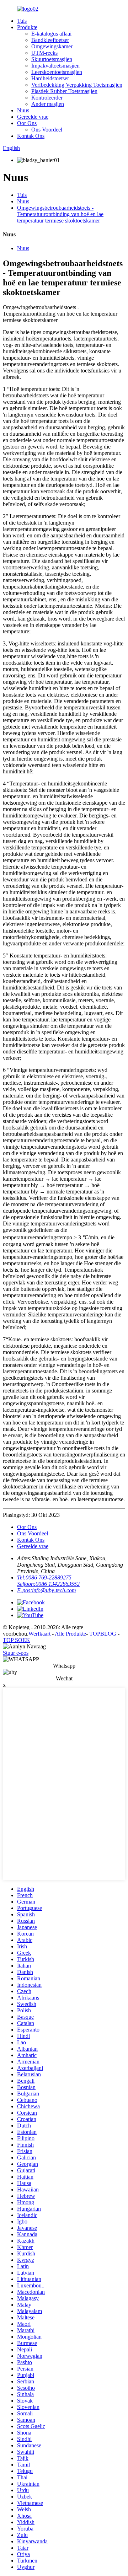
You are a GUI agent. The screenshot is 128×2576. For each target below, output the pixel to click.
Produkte (27, 27)
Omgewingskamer (52, 46)
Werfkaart (39, 1634)
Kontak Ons (31, 136)
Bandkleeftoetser (50, 40)
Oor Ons (27, 123)
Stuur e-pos (16, 1653)
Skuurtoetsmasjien (52, 59)
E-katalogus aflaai (51, 34)
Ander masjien (48, 104)
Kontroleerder (47, 98)
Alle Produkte (70, 1634)
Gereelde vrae (33, 117)
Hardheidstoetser (50, 78)
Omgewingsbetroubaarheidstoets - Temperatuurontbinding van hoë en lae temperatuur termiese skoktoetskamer (60, 214)
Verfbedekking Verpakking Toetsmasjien (77, 85)
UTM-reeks (44, 53)
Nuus (23, 110)
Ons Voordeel (47, 130)
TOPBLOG (103, 1634)
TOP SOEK (17, 1640)
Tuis (22, 21)
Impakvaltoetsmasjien (55, 66)
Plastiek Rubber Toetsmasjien (64, 91)
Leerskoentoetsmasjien (57, 72)
